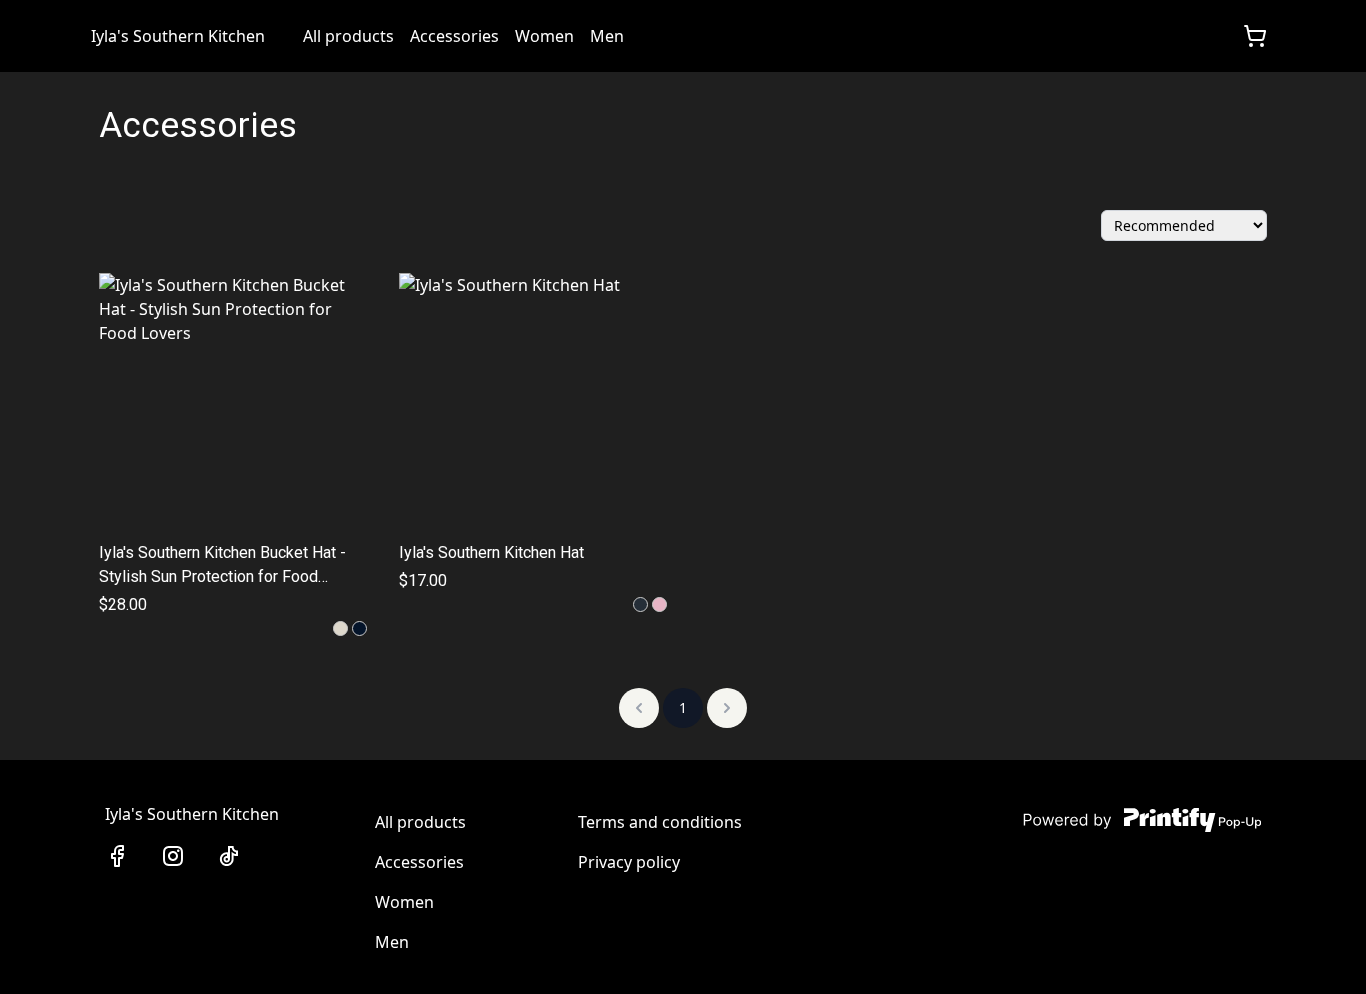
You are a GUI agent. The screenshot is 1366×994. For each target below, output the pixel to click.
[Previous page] (639, 708)
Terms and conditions (660, 822)
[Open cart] (1255, 36)
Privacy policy (629, 862)
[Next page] (727, 708)
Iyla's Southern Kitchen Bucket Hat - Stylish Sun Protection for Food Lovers (222, 566)
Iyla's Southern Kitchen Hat (491, 552)
